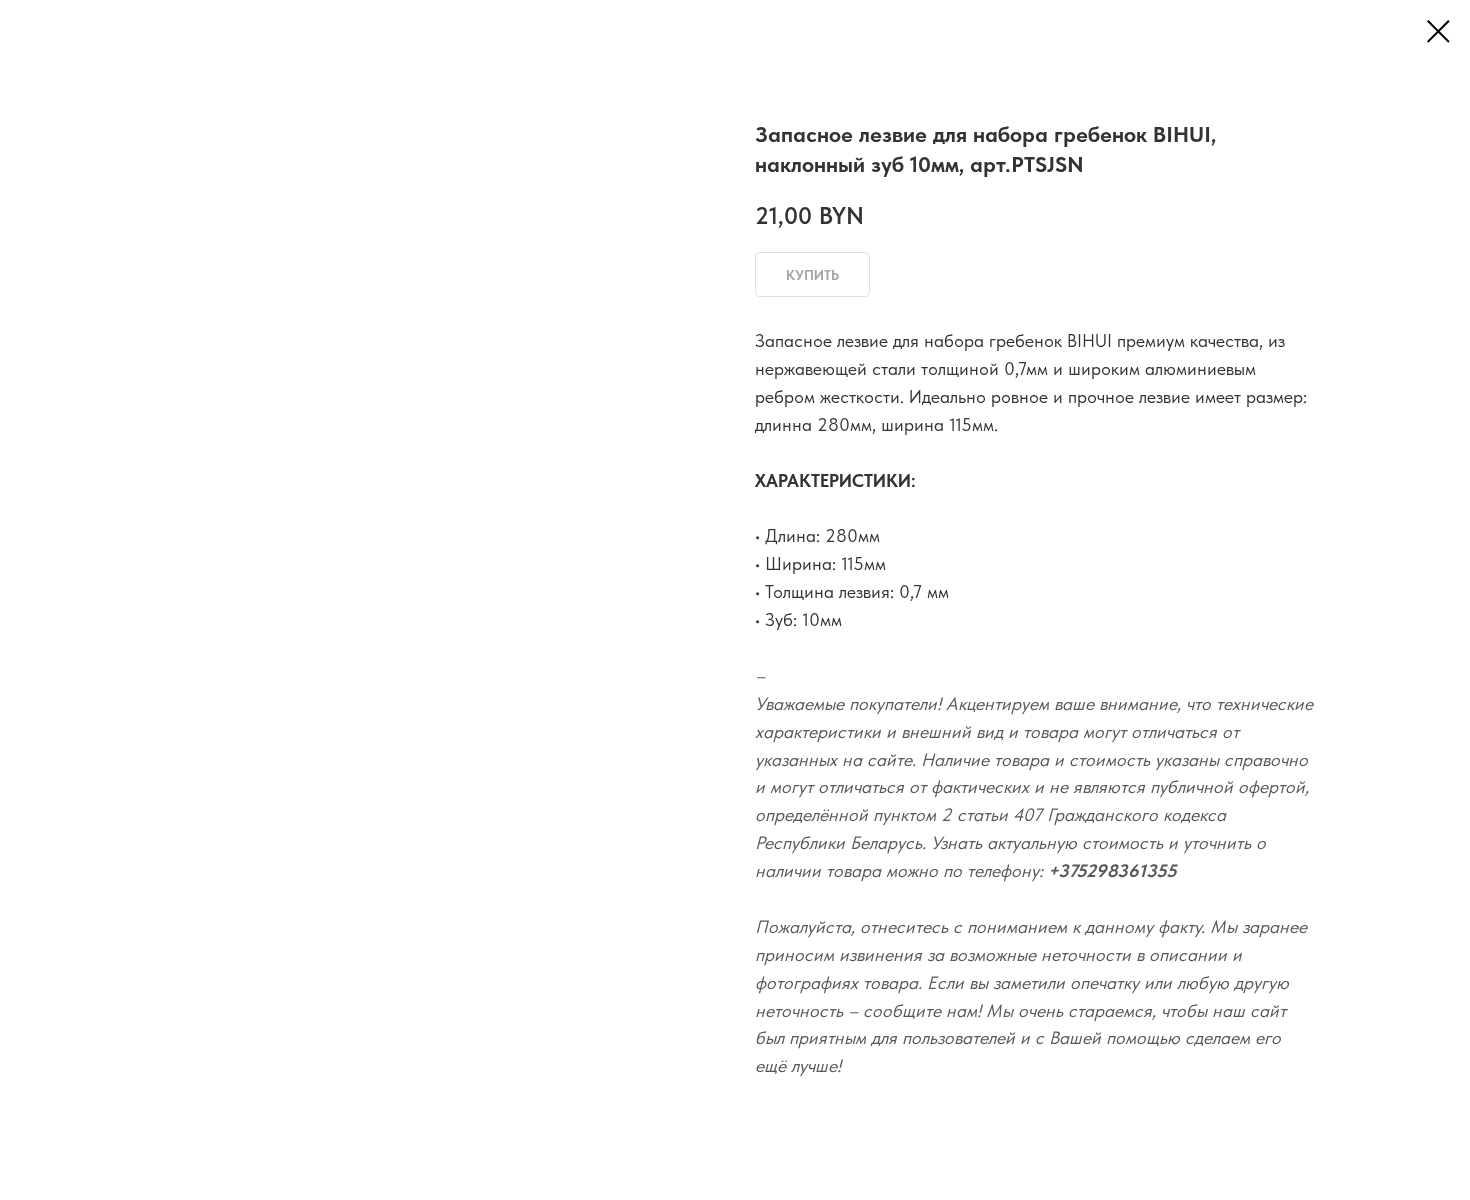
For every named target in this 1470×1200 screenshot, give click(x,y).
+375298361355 (1112, 870)
